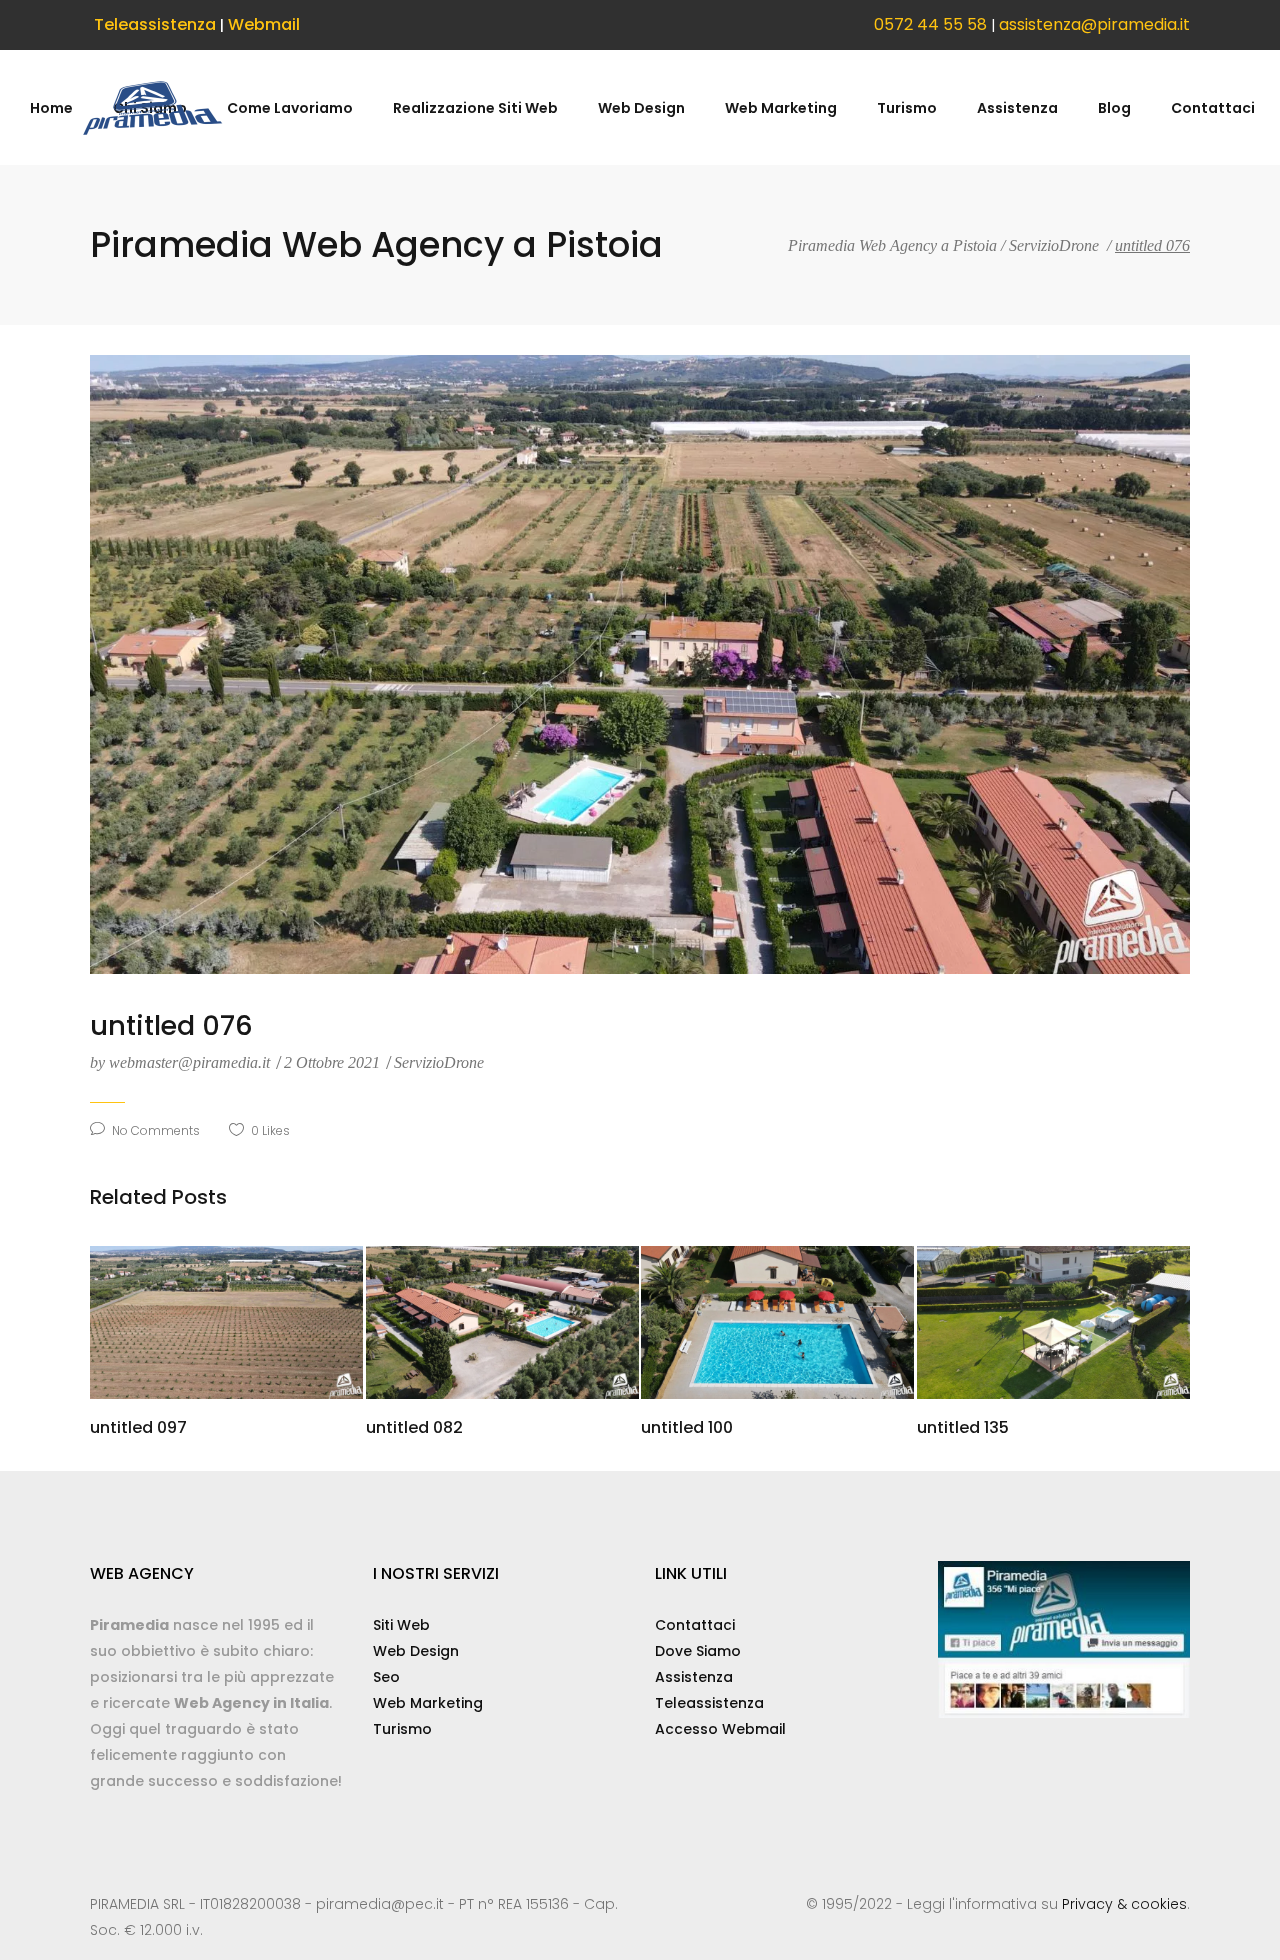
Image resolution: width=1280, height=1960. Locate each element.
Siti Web (401, 1625)
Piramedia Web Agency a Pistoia (892, 246)
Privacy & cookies (1124, 1904)
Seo (386, 1677)
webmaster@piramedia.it (182, 1062)
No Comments (156, 1130)
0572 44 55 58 (930, 24)
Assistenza (694, 1677)
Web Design (416, 1651)
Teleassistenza (155, 24)
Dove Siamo (698, 1651)
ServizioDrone (1054, 246)
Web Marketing (428, 1703)
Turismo (402, 1729)
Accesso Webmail (720, 1729)
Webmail (264, 24)
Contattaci (695, 1625)
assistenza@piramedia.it (1094, 24)
